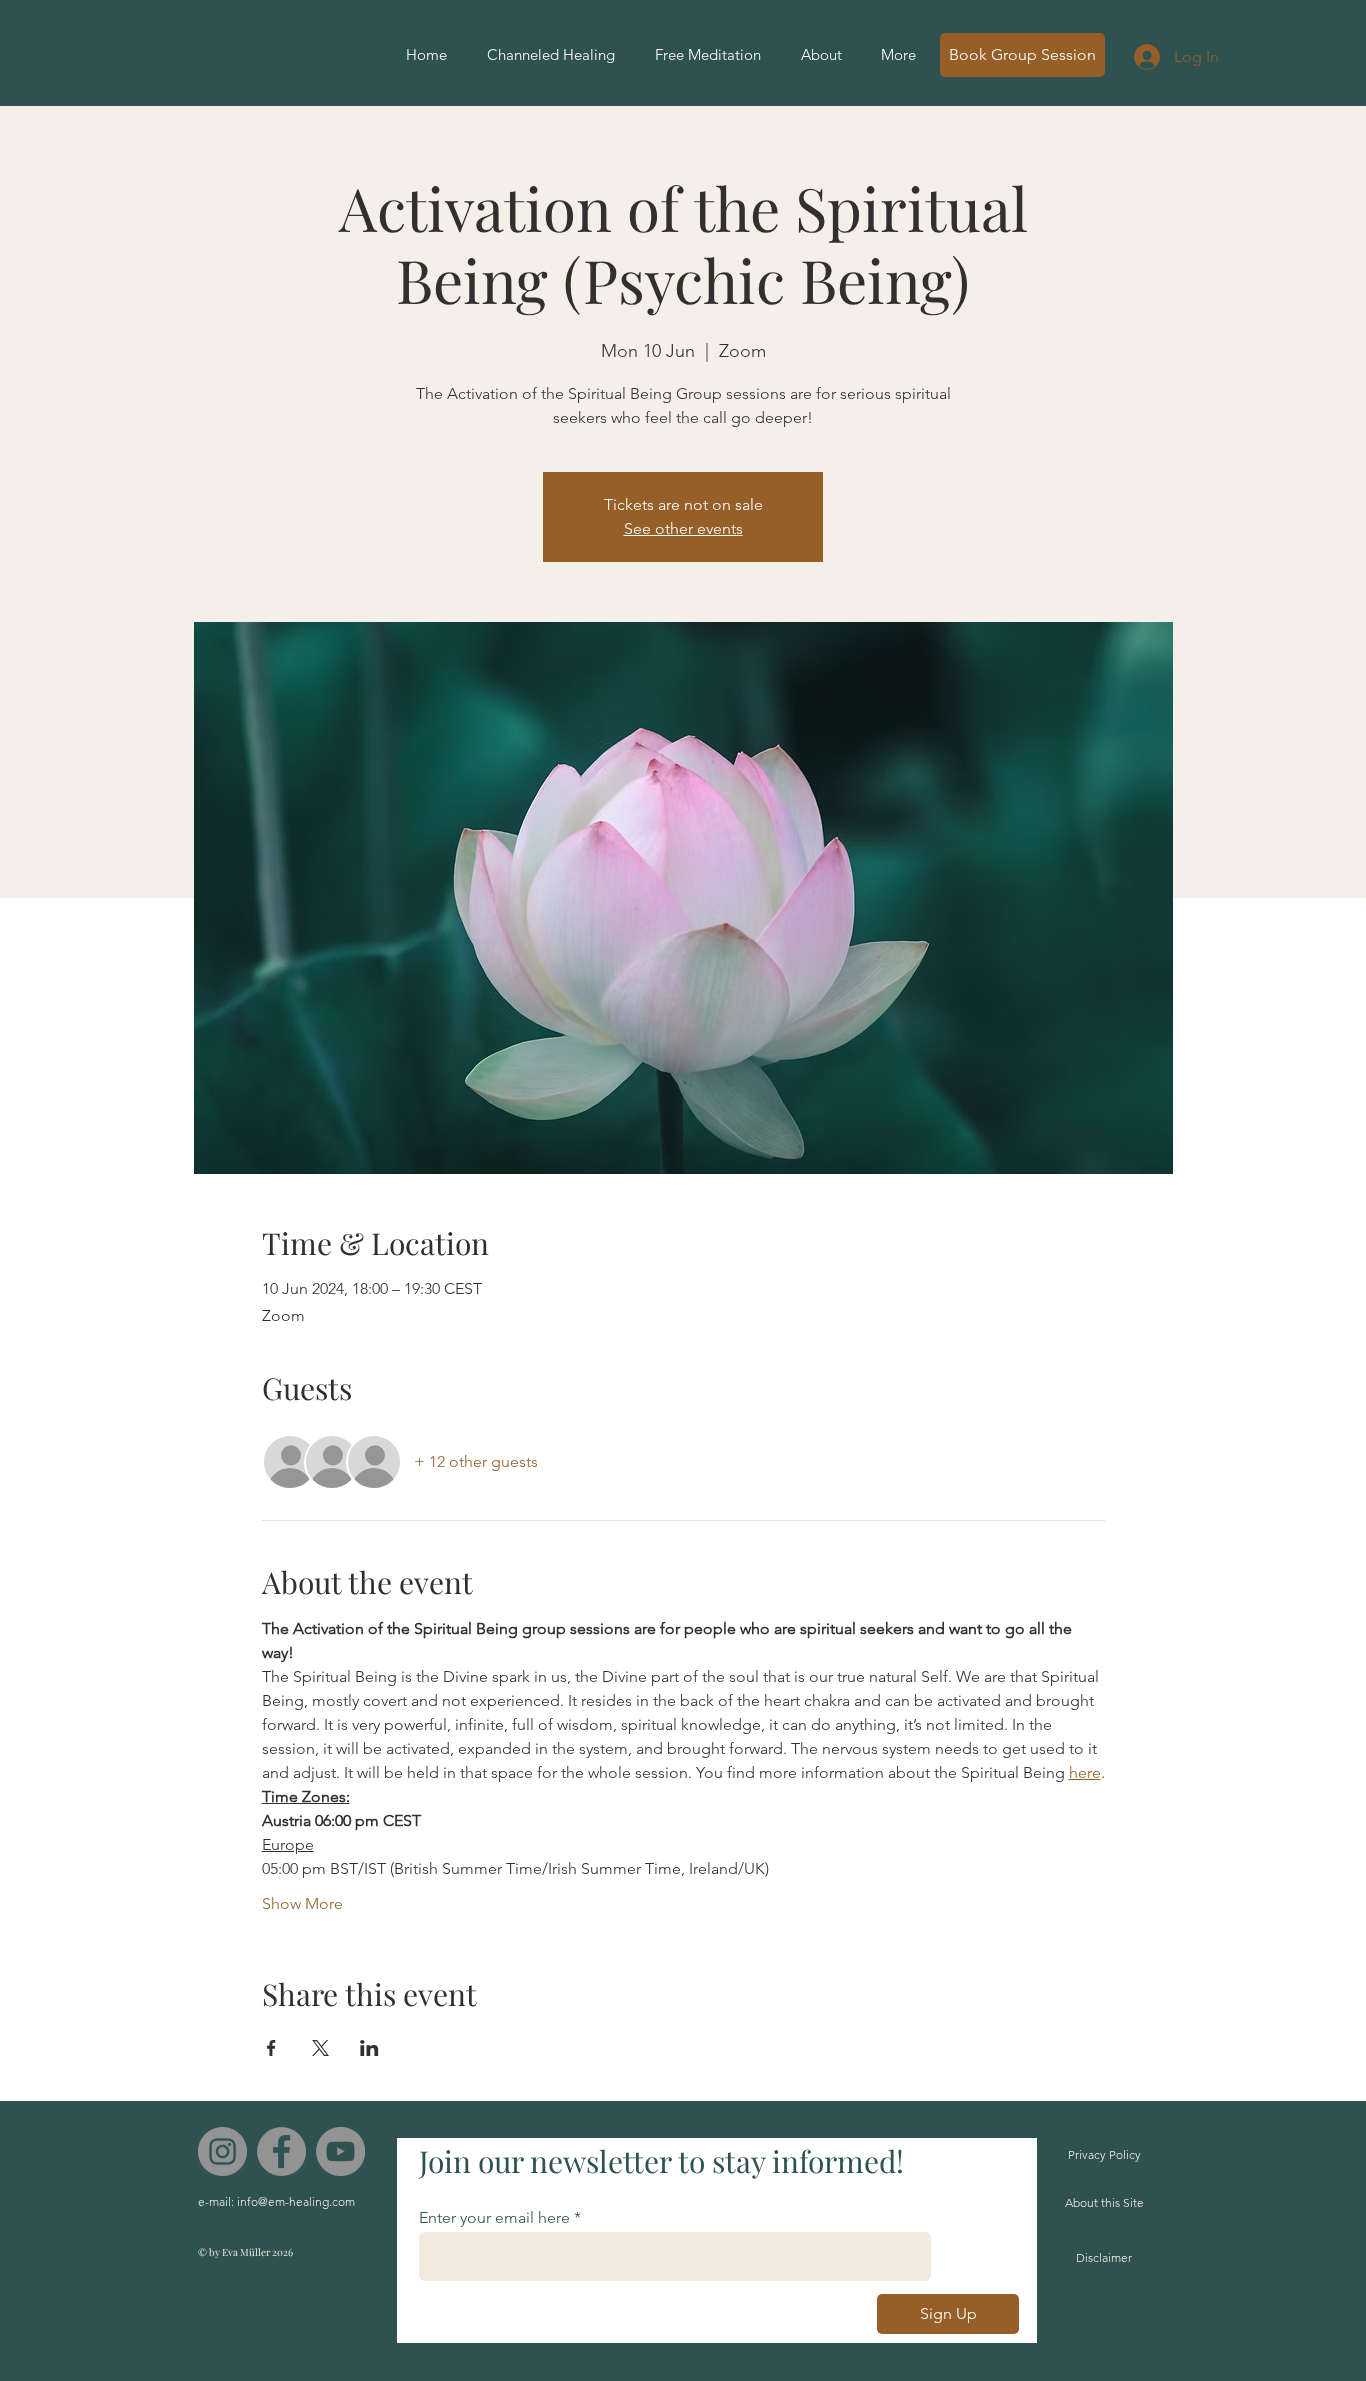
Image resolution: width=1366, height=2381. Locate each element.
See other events (683, 528)
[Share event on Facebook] (271, 2048)
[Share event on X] (320, 2048)
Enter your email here (494, 2218)
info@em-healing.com (296, 2201)
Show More (302, 1903)
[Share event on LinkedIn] (369, 2048)
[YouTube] (340, 2151)
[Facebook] (281, 2151)
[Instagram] (222, 2151)
